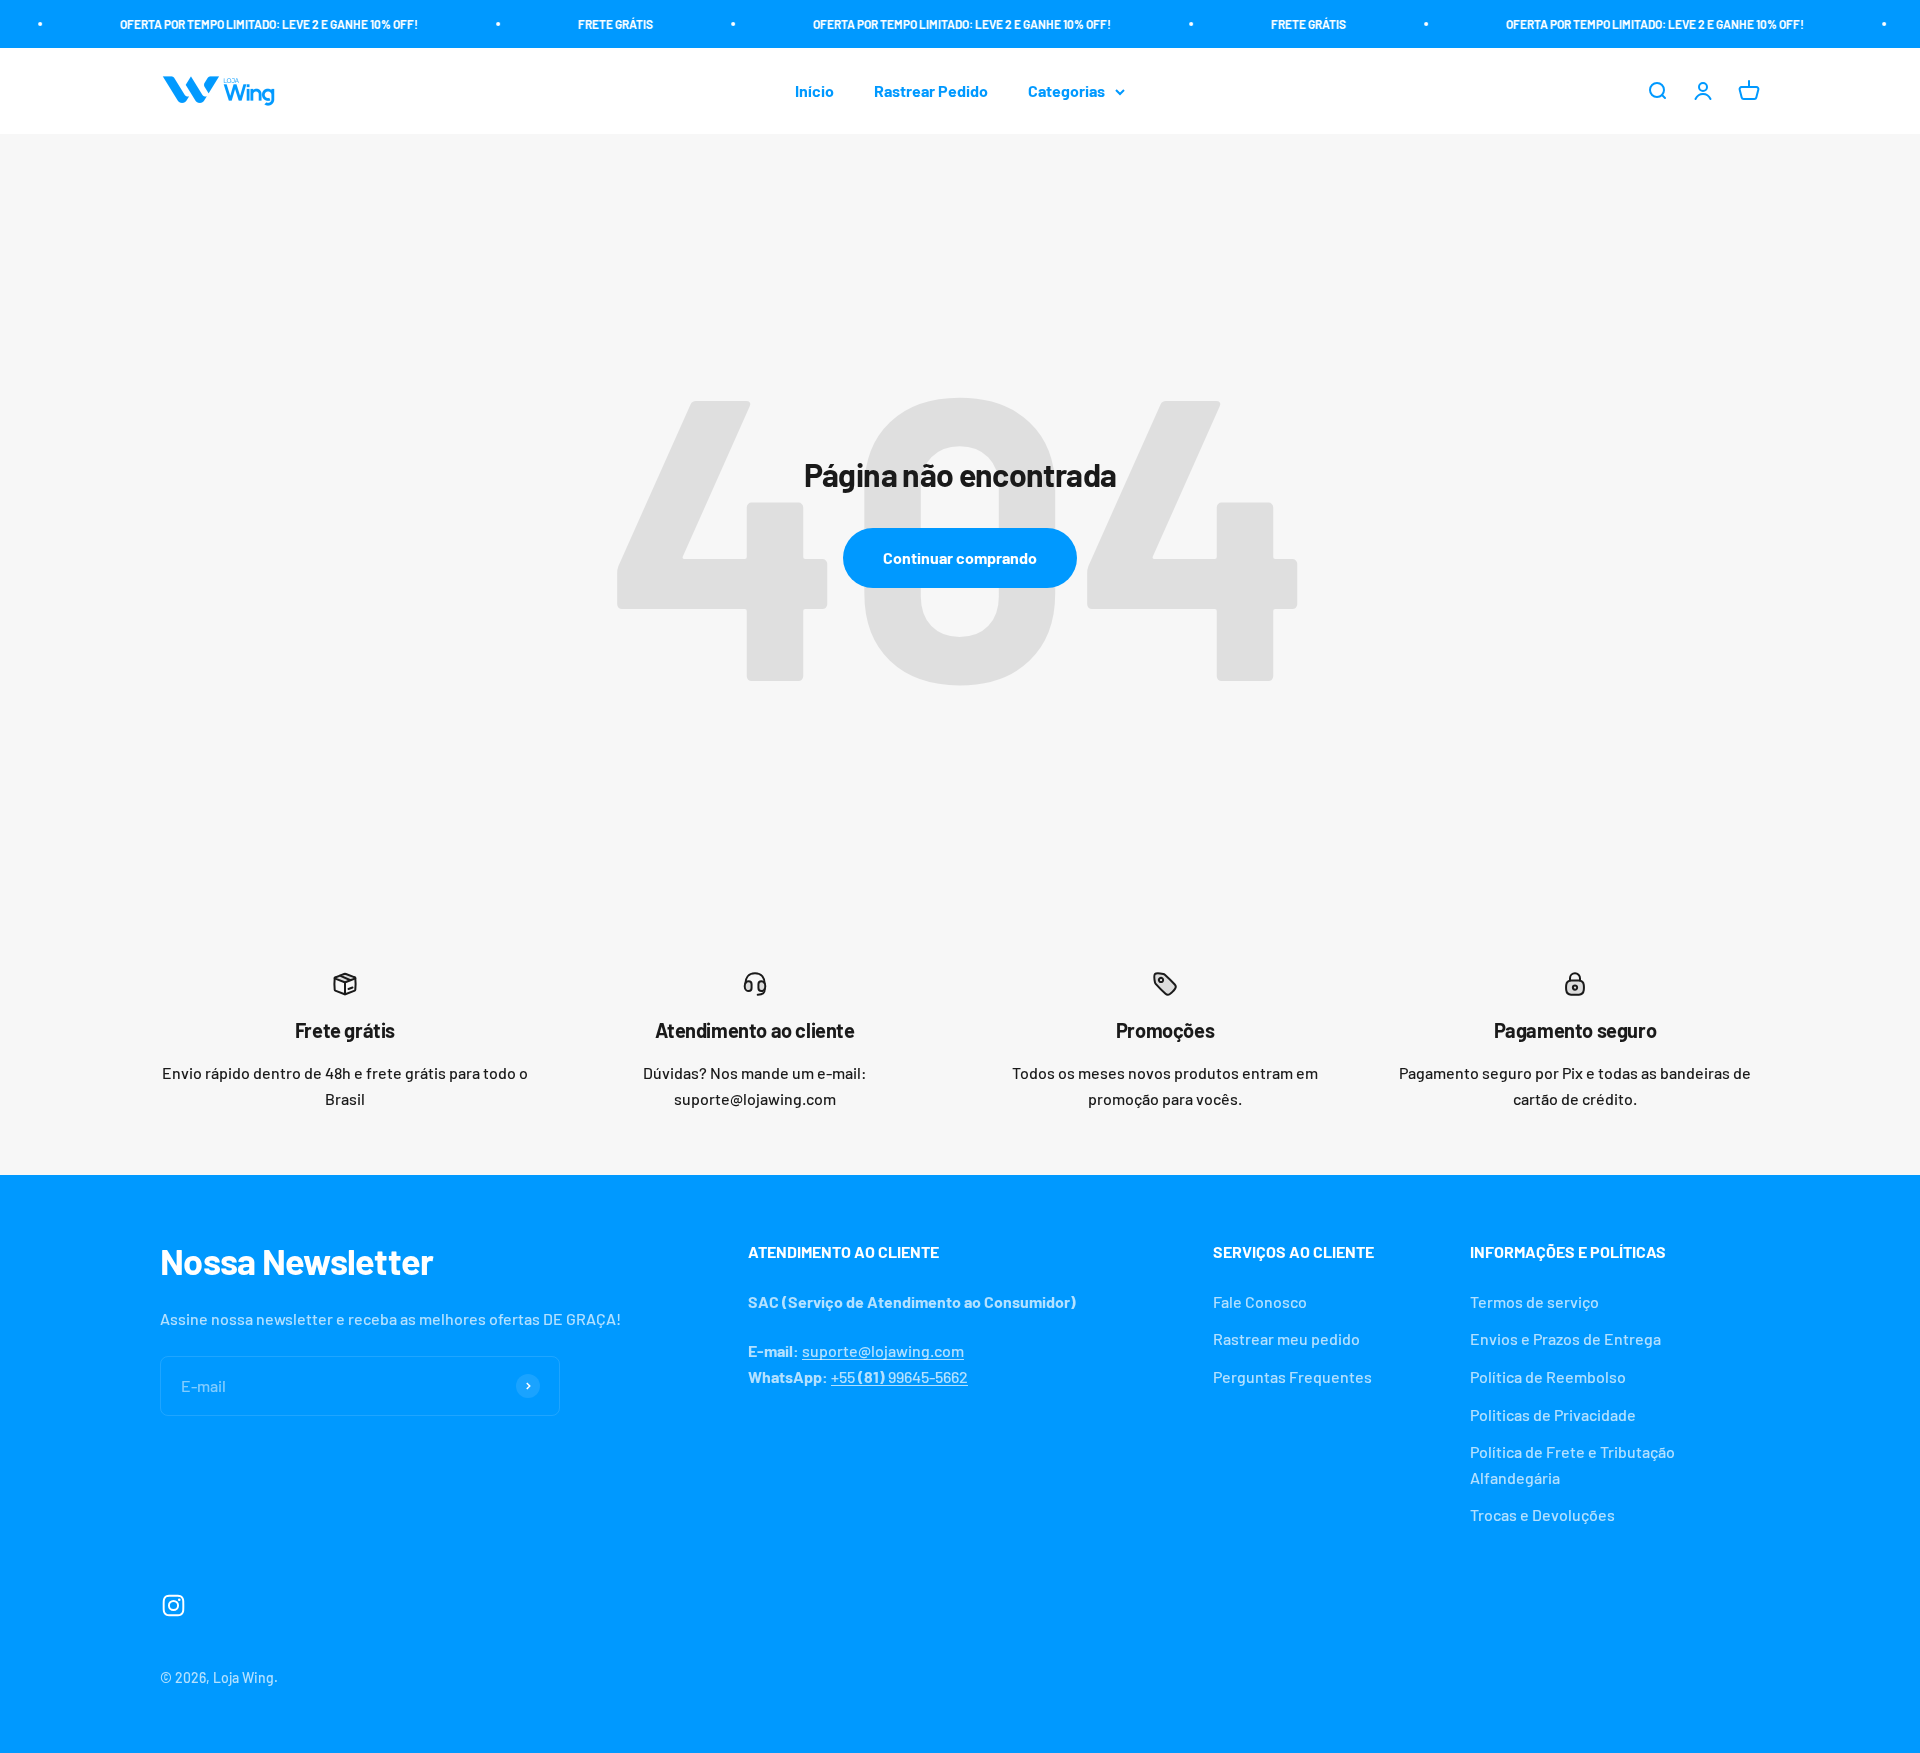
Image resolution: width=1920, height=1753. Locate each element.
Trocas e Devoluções (1542, 1514)
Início (814, 91)
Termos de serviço (1534, 1301)
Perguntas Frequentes (1292, 1376)
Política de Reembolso (1548, 1376)
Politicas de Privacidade (1553, 1414)
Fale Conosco (1260, 1301)
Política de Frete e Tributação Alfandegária (1572, 1464)
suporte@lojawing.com (883, 1350)
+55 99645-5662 (899, 1376)
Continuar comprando (960, 557)
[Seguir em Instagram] (173, 1605)
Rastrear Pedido (931, 91)
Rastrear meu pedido (1286, 1338)
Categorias (1066, 91)
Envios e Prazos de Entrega (1565, 1338)
